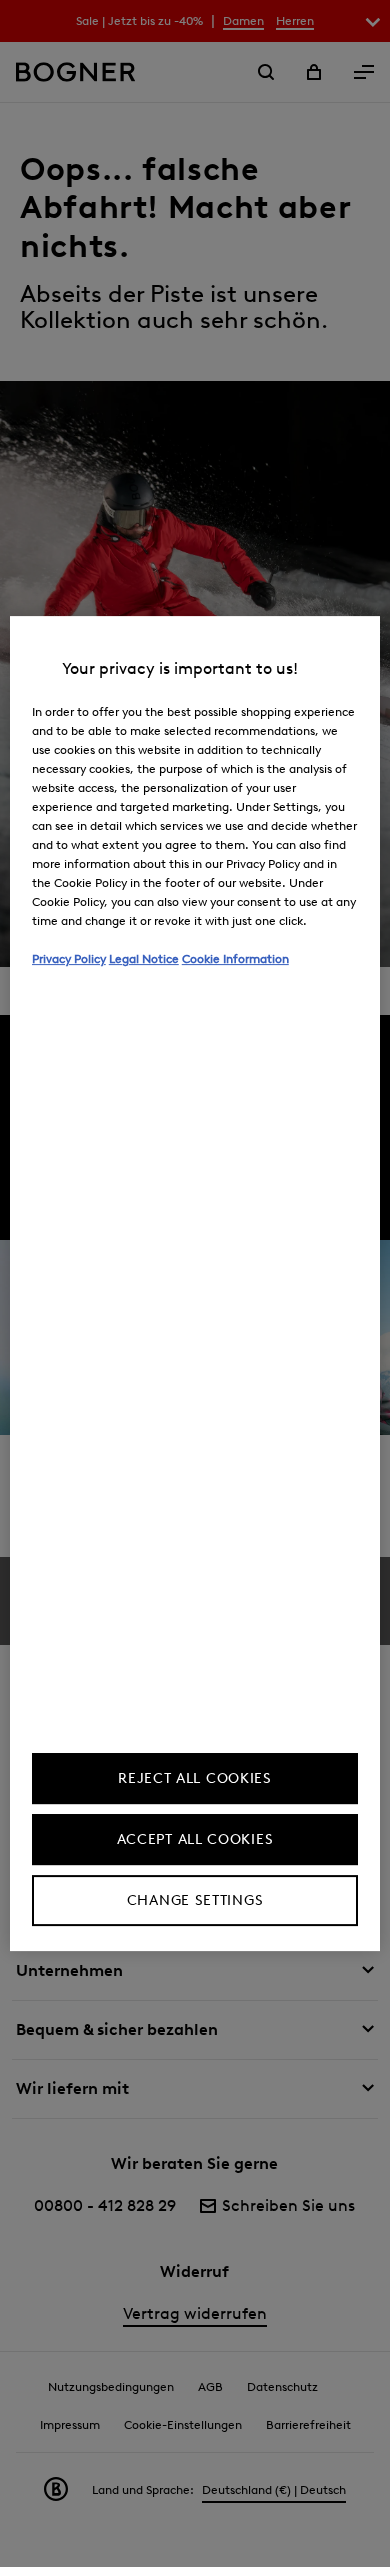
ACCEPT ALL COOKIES (195, 1839)
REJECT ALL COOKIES (195, 1778)
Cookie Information (235, 958)
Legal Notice (144, 958)
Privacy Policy (69, 958)
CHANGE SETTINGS (195, 1900)
